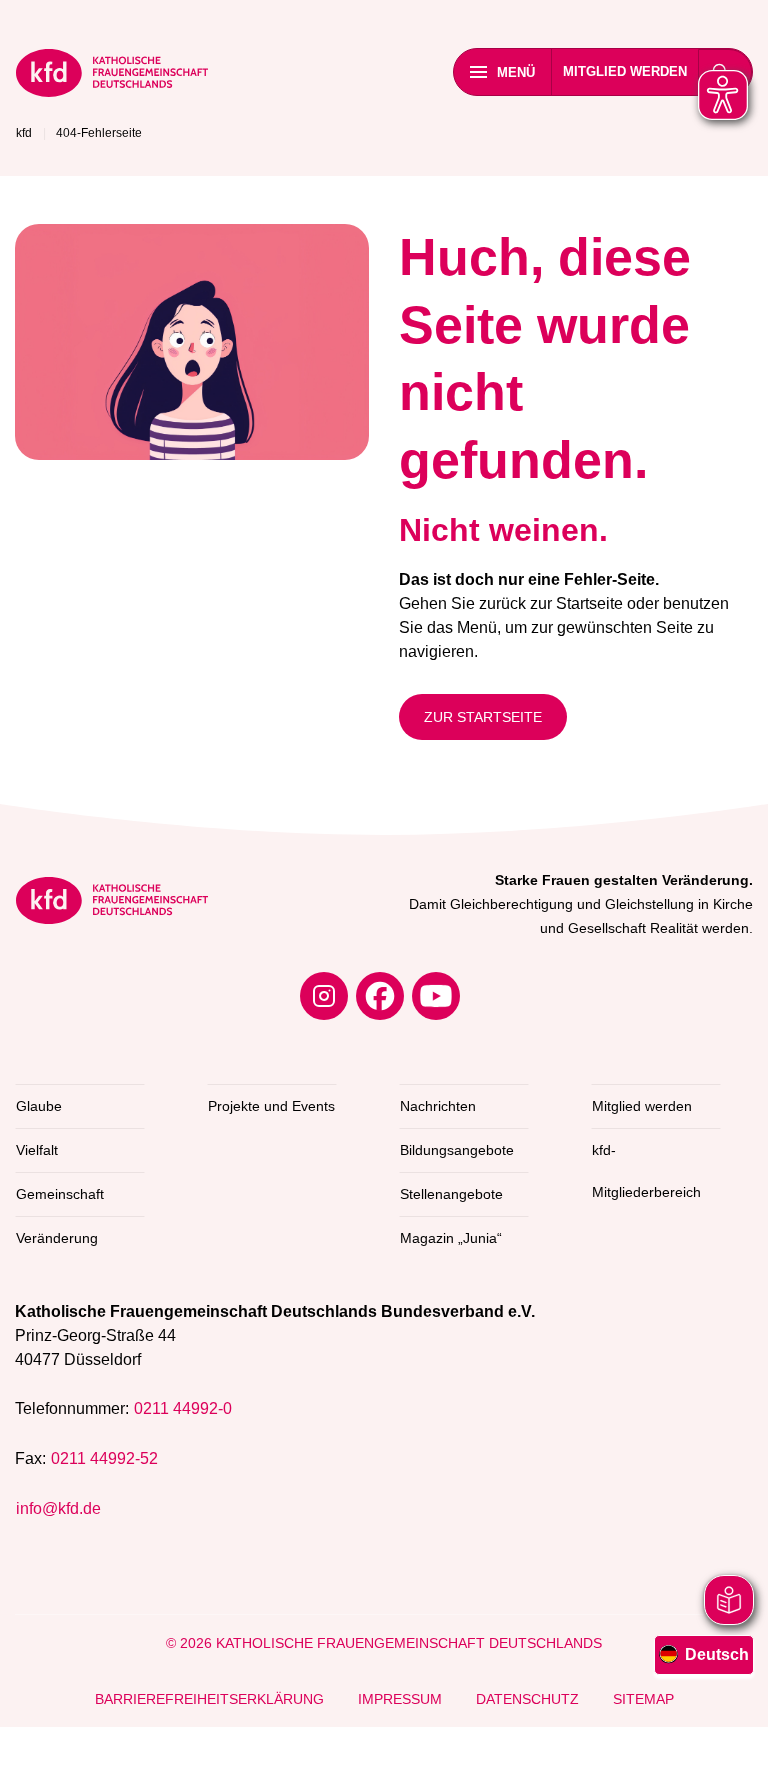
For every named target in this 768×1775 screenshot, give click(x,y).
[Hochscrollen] (733, 1740)
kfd (24, 133)
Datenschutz (527, 1699)
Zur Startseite (483, 717)
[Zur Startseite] (112, 76)
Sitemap (643, 1699)
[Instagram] (324, 996)
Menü (516, 72)
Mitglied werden (625, 71)
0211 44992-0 (183, 1408)
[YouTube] (436, 996)
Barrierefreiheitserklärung (209, 1699)
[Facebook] (380, 996)
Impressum (400, 1699)
